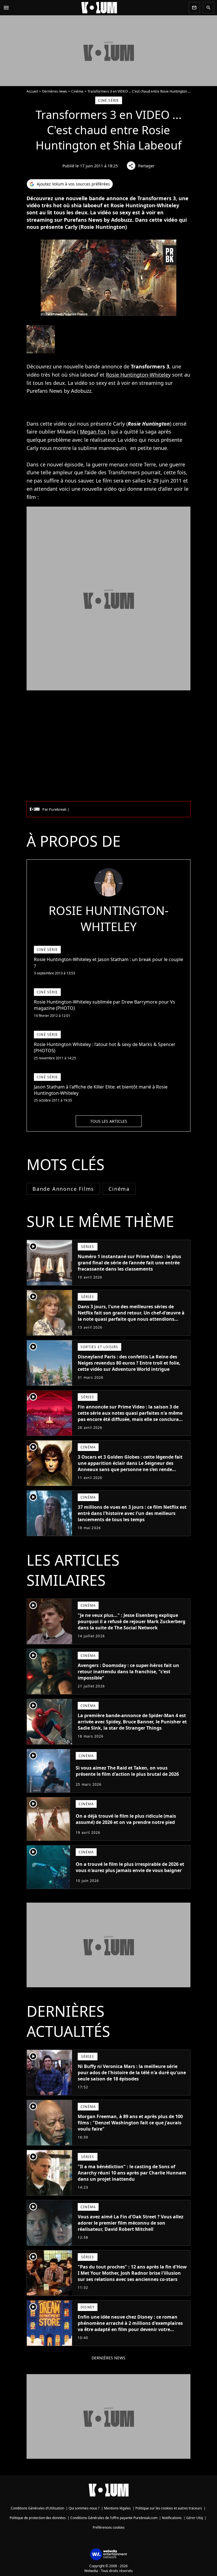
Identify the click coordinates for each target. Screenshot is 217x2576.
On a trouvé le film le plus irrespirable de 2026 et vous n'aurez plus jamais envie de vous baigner (130, 1867)
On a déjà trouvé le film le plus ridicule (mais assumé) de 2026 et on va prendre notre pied (126, 1819)
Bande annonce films (63, 1189)
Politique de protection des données (38, 2518)
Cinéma (77, 91)
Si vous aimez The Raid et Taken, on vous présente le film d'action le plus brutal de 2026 (127, 1771)
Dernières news (55, 91)
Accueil (32, 91)
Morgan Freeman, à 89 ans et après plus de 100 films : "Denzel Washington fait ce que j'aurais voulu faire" (130, 2123)
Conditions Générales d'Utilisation (37, 2508)
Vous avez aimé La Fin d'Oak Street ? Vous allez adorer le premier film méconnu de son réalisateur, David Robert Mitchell (131, 2223)
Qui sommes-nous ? (84, 2508)
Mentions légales (117, 2508)
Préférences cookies (109, 2527)
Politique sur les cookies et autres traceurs (169, 2508)
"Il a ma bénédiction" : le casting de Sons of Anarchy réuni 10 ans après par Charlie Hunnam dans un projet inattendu (132, 2173)
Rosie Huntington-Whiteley (138, 375)
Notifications (172, 2518)
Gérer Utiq (195, 2518)
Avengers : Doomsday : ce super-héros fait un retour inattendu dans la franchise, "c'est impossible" (128, 1672)
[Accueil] (99, 8)
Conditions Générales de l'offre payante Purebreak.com (114, 2518)
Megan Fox (93, 432)
